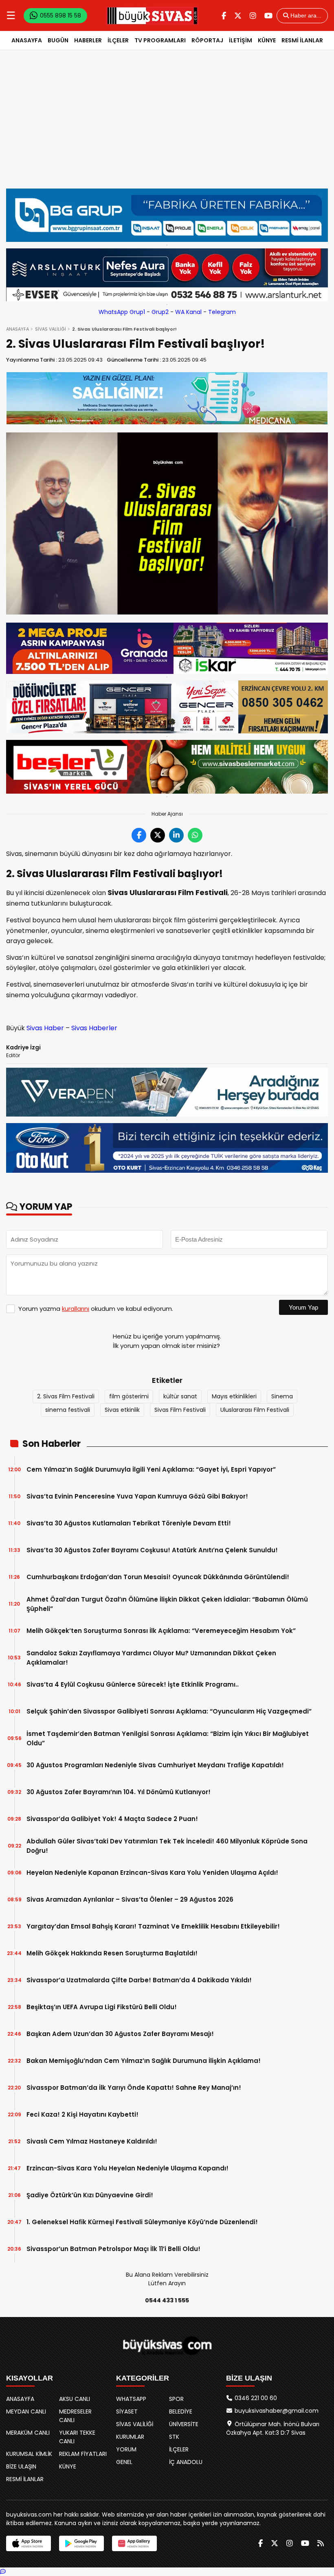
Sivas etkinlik (122, 1410)
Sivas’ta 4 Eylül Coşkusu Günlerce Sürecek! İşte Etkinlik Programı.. (133, 1684)
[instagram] (253, 16)
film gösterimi (129, 1396)
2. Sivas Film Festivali (66, 1396)
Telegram (222, 312)
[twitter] (238, 16)
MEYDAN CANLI (26, 2411)
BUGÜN (58, 40)
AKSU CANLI (75, 2399)
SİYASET (127, 2411)
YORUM (126, 2449)
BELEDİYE (181, 2411)
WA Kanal (188, 312)
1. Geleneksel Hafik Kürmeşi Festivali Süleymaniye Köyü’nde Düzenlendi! (142, 2222)
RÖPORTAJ (207, 40)
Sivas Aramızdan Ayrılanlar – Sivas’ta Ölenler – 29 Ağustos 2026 (130, 1899)
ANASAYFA (27, 40)
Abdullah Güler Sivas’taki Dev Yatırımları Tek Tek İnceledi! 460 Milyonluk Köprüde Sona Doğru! (167, 1846)
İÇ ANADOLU (186, 2462)
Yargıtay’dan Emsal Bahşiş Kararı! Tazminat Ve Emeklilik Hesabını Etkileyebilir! (153, 1926)
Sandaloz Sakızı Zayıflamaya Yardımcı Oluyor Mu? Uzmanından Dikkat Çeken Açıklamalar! (151, 1658)
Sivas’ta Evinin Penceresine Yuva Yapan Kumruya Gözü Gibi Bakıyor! (137, 1496)
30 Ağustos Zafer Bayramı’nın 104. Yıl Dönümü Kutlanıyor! (119, 1792)
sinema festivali (68, 1410)
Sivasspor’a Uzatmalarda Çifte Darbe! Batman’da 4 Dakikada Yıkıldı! (139, 1980)
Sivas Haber (45, 1028)
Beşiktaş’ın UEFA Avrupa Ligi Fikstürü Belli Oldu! (102, 2007)
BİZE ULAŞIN (21, 2466)
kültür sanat (180, 1396)
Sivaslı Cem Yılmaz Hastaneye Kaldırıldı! (92, 2141)
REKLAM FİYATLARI (83, 2454)
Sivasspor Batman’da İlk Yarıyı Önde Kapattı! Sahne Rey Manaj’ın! (134, 2088)
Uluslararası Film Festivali (255, 1410)
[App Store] (29, 2543)
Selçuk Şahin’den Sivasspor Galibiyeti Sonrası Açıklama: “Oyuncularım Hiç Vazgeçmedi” (169, 1711)
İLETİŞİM (241, 40)
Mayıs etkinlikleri (234, 1396)
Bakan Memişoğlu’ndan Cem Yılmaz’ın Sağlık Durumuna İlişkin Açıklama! (144, 2061)
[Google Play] (81, 2543)
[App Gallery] (134, 2543)
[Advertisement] (167, 127)
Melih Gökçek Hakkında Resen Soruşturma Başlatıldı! (112, 1953)
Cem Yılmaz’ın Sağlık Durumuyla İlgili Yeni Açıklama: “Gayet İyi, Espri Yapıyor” (151, 1469)
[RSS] (321, 2543)
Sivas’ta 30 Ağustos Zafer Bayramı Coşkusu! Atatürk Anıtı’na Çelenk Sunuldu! (152, 1550)
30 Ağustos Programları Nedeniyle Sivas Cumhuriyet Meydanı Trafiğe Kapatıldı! (155, 1765)
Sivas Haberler (94, 1028)
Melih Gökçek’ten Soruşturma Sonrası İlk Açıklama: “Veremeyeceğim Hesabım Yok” (161, 1631)
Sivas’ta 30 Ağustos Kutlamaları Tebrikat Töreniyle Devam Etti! (129, 1523)
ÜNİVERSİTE (184, 2424)
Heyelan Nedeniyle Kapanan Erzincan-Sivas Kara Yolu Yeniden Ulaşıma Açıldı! (152, 1873)
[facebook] (224, 16)
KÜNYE (267, 40)
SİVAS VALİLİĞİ (51, 329)
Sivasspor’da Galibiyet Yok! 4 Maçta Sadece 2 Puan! (112, 1819)
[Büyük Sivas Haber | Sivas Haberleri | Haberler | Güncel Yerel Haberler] (152, 15)
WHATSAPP (131, 2399)
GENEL (124, 2462)
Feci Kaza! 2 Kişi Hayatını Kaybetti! (82, 2114)
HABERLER (88, 40)
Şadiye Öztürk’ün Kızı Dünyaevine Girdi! (90, 2195)
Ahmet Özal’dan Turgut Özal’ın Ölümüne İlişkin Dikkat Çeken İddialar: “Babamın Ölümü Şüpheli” (167, 1604)
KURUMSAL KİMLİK (29, 2454)
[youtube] (268, 16)
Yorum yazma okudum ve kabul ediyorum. (96, 1309)
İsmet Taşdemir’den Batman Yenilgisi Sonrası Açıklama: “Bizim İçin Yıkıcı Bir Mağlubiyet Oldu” (168, 1738)
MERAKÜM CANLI (28, 2433)
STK (174, 2437)
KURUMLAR (130, 2437)
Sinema (282, 1396)
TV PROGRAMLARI (160, 40)
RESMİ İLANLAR (302, 40)
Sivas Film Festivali (180, 1410)
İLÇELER (118, 40)
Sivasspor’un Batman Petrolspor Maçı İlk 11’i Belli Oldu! (113, 2249)
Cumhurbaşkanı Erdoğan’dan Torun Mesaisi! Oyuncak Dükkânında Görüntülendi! (158, 1577)
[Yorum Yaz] (3, 2572)
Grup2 (160, 312)
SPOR (176, 2399)
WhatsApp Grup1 (122, 312)
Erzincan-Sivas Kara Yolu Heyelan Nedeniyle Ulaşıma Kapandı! (127, 2168)
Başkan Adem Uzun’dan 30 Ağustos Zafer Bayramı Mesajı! (120, 2034)
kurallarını (76, 1309)
